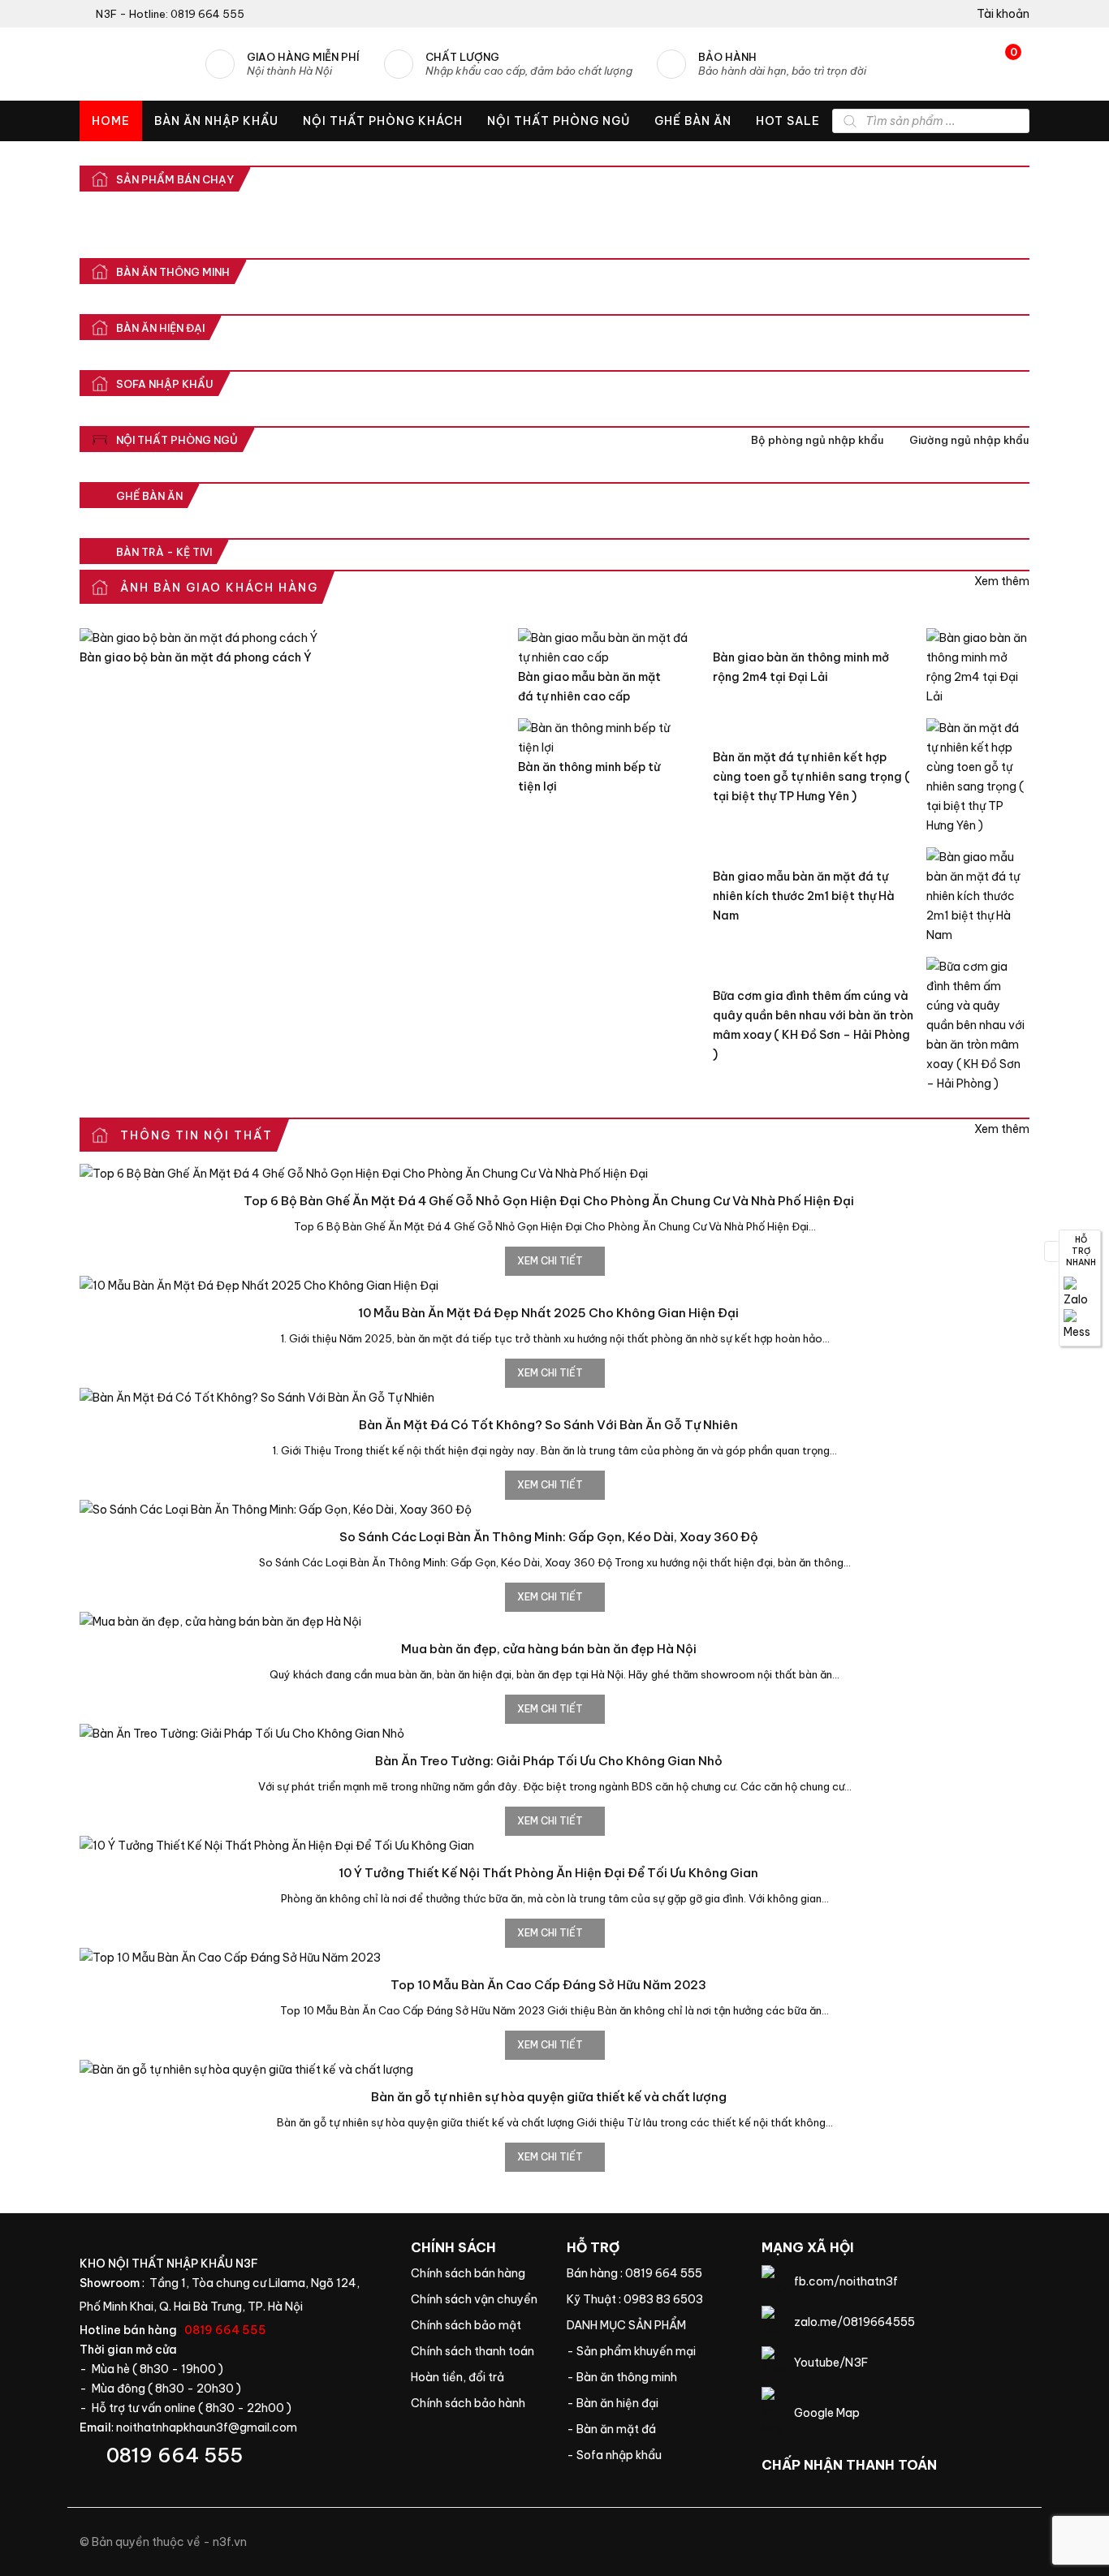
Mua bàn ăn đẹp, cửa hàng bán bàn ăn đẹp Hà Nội (549, 1649)
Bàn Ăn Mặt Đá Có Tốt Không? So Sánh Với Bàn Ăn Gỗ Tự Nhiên (548, 1425)
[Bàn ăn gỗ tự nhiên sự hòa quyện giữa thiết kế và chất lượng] (554, 2070)
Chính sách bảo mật (477, 2325)
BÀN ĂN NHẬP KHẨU (216, 121)
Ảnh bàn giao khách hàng (1002, 581)
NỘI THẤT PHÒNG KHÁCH (383, 121)
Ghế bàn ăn (149, 496)
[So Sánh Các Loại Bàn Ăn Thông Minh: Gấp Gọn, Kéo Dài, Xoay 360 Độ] (554, 1510)
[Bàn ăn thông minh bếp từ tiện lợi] (603, 738)
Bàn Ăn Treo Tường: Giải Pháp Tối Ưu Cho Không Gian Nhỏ (549, 1761)
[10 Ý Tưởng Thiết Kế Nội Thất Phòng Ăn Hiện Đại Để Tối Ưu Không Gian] (554, 1846)
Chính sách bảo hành (477, 2403)
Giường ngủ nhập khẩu (969, 440)
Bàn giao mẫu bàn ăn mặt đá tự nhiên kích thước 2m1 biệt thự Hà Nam (804, 896)
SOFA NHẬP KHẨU (165, 384)
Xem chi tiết (551, 1261)
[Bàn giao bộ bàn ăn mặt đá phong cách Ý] (287, 638)
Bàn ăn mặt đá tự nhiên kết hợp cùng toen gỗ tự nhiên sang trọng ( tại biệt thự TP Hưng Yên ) (811, 777)
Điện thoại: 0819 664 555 (233, 2455)
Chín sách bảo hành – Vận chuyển (477, 2299)
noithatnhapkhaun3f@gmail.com (207, 2427)
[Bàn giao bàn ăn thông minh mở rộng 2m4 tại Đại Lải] (978, 667)
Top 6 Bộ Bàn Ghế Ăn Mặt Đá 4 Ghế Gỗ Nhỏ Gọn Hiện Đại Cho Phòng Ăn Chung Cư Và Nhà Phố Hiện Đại (549, 1201)
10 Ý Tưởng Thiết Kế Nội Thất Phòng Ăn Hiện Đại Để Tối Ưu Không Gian (548, 1873)
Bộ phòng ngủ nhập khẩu (817, 440)
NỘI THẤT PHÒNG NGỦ (559, 121)
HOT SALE (788, 121)
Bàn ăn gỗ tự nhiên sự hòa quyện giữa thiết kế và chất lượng (549, 2097)
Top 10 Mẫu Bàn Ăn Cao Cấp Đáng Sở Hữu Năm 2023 (548, 1985)
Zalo (1080, 1293)
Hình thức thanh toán (477, 2351)
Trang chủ (652, 2325)
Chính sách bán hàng (477, 2273)
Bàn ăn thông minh (173, 272)
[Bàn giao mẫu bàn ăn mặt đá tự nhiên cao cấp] (603, 648)
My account (997, 14)
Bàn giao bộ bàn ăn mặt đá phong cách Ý (196, 657)
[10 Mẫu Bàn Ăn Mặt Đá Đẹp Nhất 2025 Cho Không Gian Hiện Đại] (554, 1286)
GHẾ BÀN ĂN (693, 121)
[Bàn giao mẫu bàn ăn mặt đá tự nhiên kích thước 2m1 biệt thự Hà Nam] (978, 896)
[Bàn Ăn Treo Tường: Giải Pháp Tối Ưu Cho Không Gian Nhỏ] (554, 1734)
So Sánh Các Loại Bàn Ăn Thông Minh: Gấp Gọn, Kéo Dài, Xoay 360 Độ (549, 1537)
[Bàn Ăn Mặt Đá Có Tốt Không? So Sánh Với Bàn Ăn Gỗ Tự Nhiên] (554, 1398)
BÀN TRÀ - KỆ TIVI (164, 552)
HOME (111, 121)
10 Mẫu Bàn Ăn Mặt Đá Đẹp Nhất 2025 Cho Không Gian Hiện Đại (548, 1313)
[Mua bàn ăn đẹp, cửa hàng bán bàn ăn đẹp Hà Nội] (554, 1622)
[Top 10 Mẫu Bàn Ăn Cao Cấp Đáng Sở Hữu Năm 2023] (554, 1958)
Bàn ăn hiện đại (160, 328)
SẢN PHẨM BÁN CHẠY (175, 179)
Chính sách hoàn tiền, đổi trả (477, 2377)
